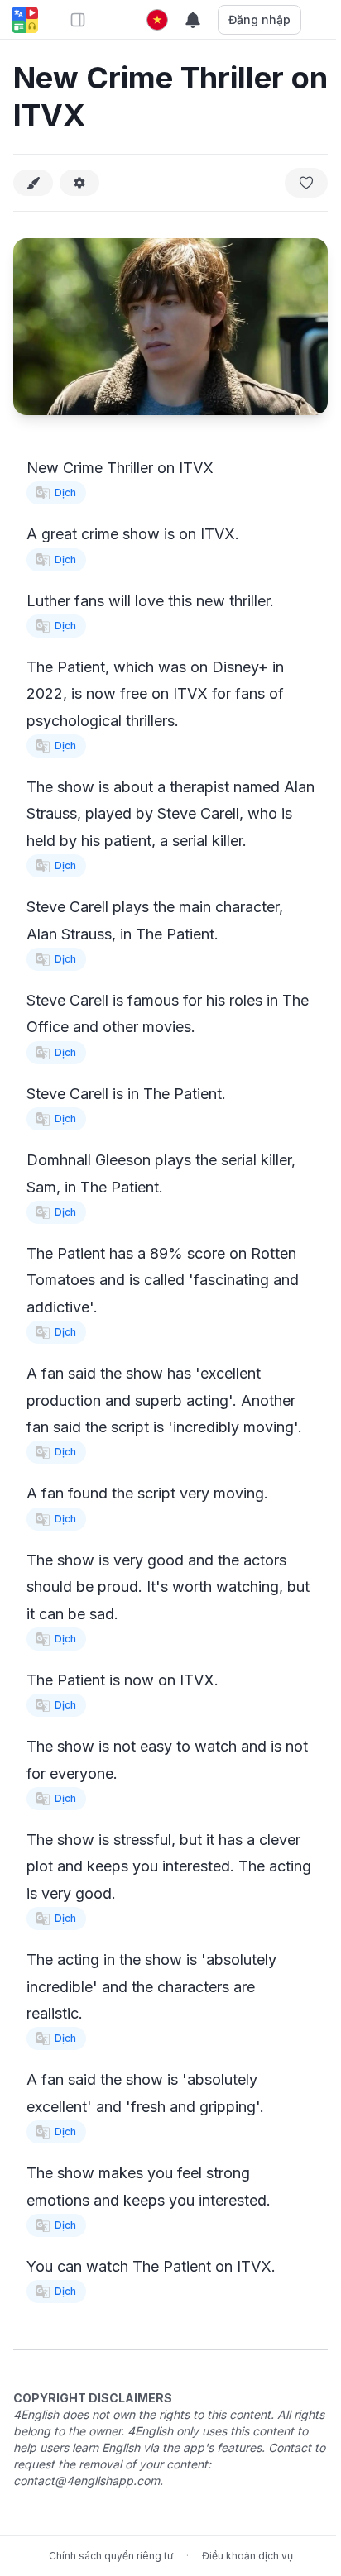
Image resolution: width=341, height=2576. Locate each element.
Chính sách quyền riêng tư (111, 2556)
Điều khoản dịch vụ (247, 2556)
